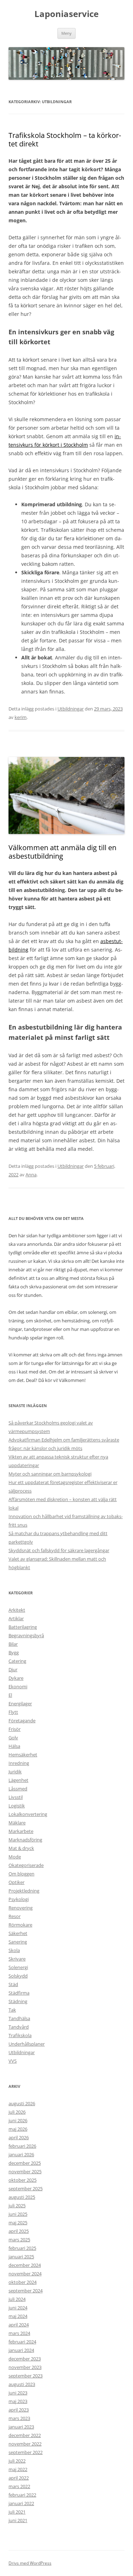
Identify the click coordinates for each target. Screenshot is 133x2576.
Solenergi (18, 1967)
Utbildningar (71, 709)
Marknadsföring (25, 1840)
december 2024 (25, 2265)
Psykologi (19, 1899)
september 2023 (26, 2376)
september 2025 (26, 2189)
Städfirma (19, 1993)
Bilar (13, 1644)
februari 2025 (22, 2248)
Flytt (13, 1712)
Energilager (20, 1704)
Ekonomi (18, 1686)
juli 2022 (17, 2461)
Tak (12, 2010)
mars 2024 (19, 2333)
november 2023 (25, 2367)
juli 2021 (17, 2512)
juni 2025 (18, 2214)
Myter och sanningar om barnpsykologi (50, 1474)
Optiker (16, 1882)
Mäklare (17, 1823)
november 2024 (25, 2274)
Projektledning (24, 1891)
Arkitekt (17, 1610)
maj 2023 (18, 2401)
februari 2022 (22, 2495)
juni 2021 (18, 2520)
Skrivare (17, 1959)
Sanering (18, 1942)
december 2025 (25, 2163)
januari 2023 (21, 2427)
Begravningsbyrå (26, 1635)
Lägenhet (18, 1780)
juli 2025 (17, 2206)
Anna (31, 1175)
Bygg (14, 1652)
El (10, 1695)
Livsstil (16, 1797)
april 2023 (19, 2410)
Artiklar (16, 1618)
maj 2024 (18, 2316)
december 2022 (25, 2435)
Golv (13, 1738)
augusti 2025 (22, 2197)
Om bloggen (21, 1874)
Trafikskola (20, 2035)
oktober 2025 (23, 2180)
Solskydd (18, 1976)
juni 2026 (18, 2120)
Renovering (21, 1908)
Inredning (19, 1763)
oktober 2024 (23, 2282)
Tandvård (19, 2027)
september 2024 (26, 2291)
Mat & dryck (21, 1848)
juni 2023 (18, 2393)
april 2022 (19, 2478)
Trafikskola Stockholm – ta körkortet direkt (65, 140)
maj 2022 (18, 2469)
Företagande (22, 1721)
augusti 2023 (22, 2384)
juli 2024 (17, 2299)
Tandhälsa (19, 2018)
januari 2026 (21, 2154)
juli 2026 (17, 2112)
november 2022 (25, 2444)
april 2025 (19, 2231)
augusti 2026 (22, 2103)
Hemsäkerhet (23, 1755)
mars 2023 (19, 2418)
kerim (21, 717)
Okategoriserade (26, 1865)
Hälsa (14, 1746)
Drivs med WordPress (30, 2563)
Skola (14, 1950)
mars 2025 (19, 2240)
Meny (66, 33)
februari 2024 (22, 2342)
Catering (17, 1661)
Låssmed (18, 1789)
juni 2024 (18, 2308)
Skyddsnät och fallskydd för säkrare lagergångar (59, 1550)
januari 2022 (21, 2503)
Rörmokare (20, 1925)
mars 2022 (19, 2486)
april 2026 (19, 2137)
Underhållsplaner (27, 2044)
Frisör (15, 1729)
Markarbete (21, 1831)
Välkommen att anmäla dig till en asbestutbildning (62, 852)
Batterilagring (23, 1627)
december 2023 (25, 2359)
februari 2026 (22, 2146)
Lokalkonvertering (28, 1814)
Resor (15, 1916)
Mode (15, 1857)
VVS (13, 2061)
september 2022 (26, 2452)
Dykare (16, 1678)
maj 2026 (18, 2129)
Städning (18, 2001)
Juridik (15, 1772)
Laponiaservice (66, 14)
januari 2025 (21, 2257)
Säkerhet (18, 1933)
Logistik (17, 1806)
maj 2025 (18, 2223)
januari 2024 (21, 2350)
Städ (13, 1984)
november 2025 (25, 2171)
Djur (13, 1669)
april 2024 (19, 2325)
